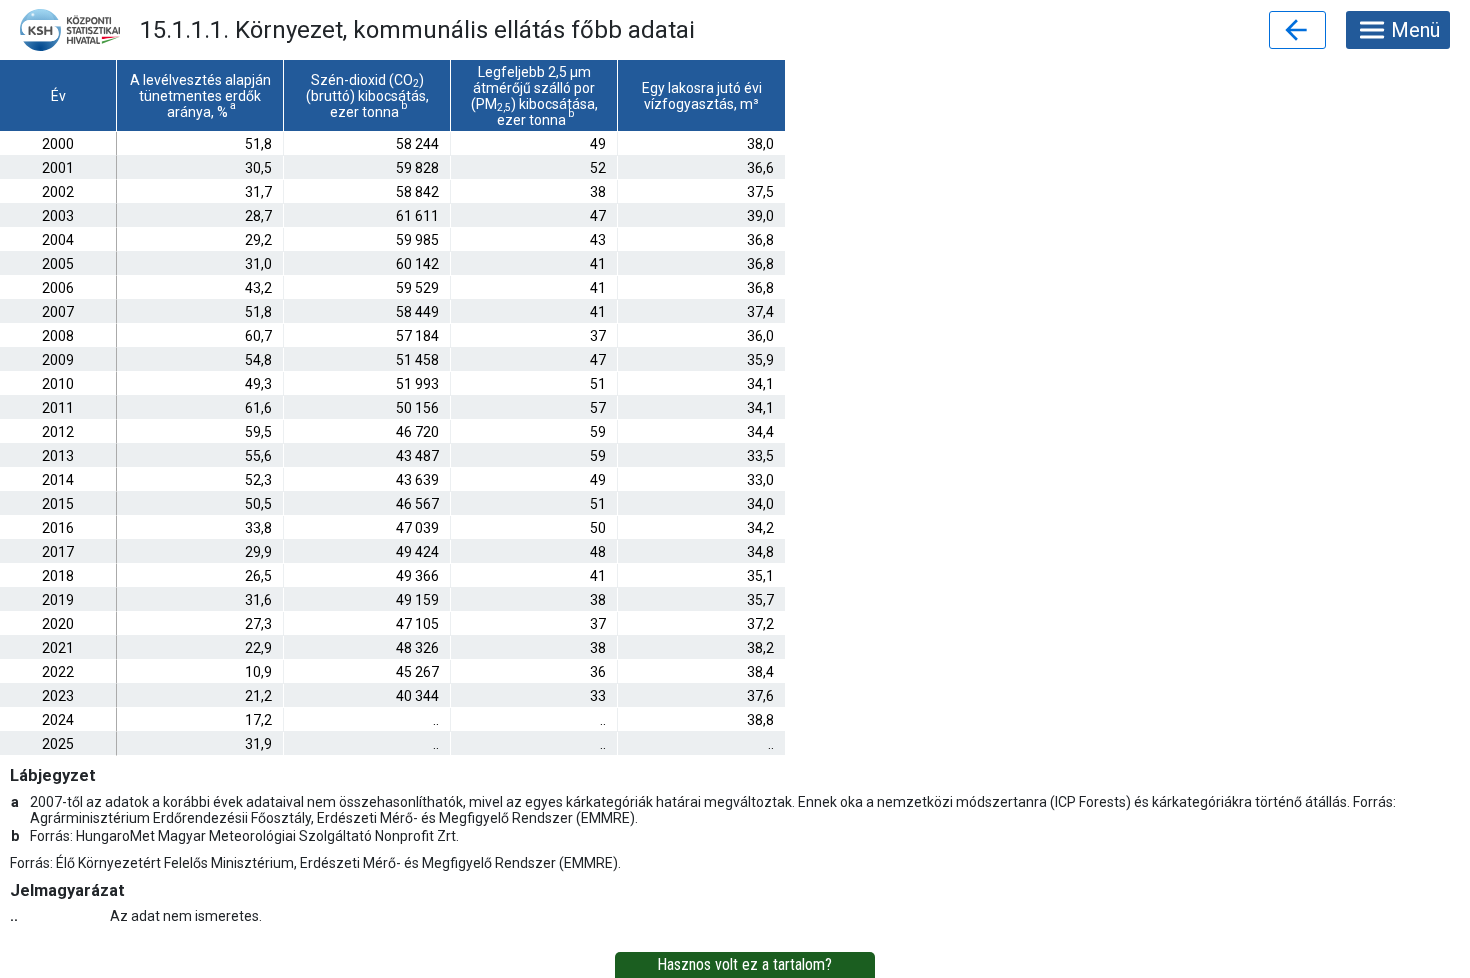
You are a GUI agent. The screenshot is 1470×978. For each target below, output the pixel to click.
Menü (1415, 30)
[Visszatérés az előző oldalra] (1297, 30)
